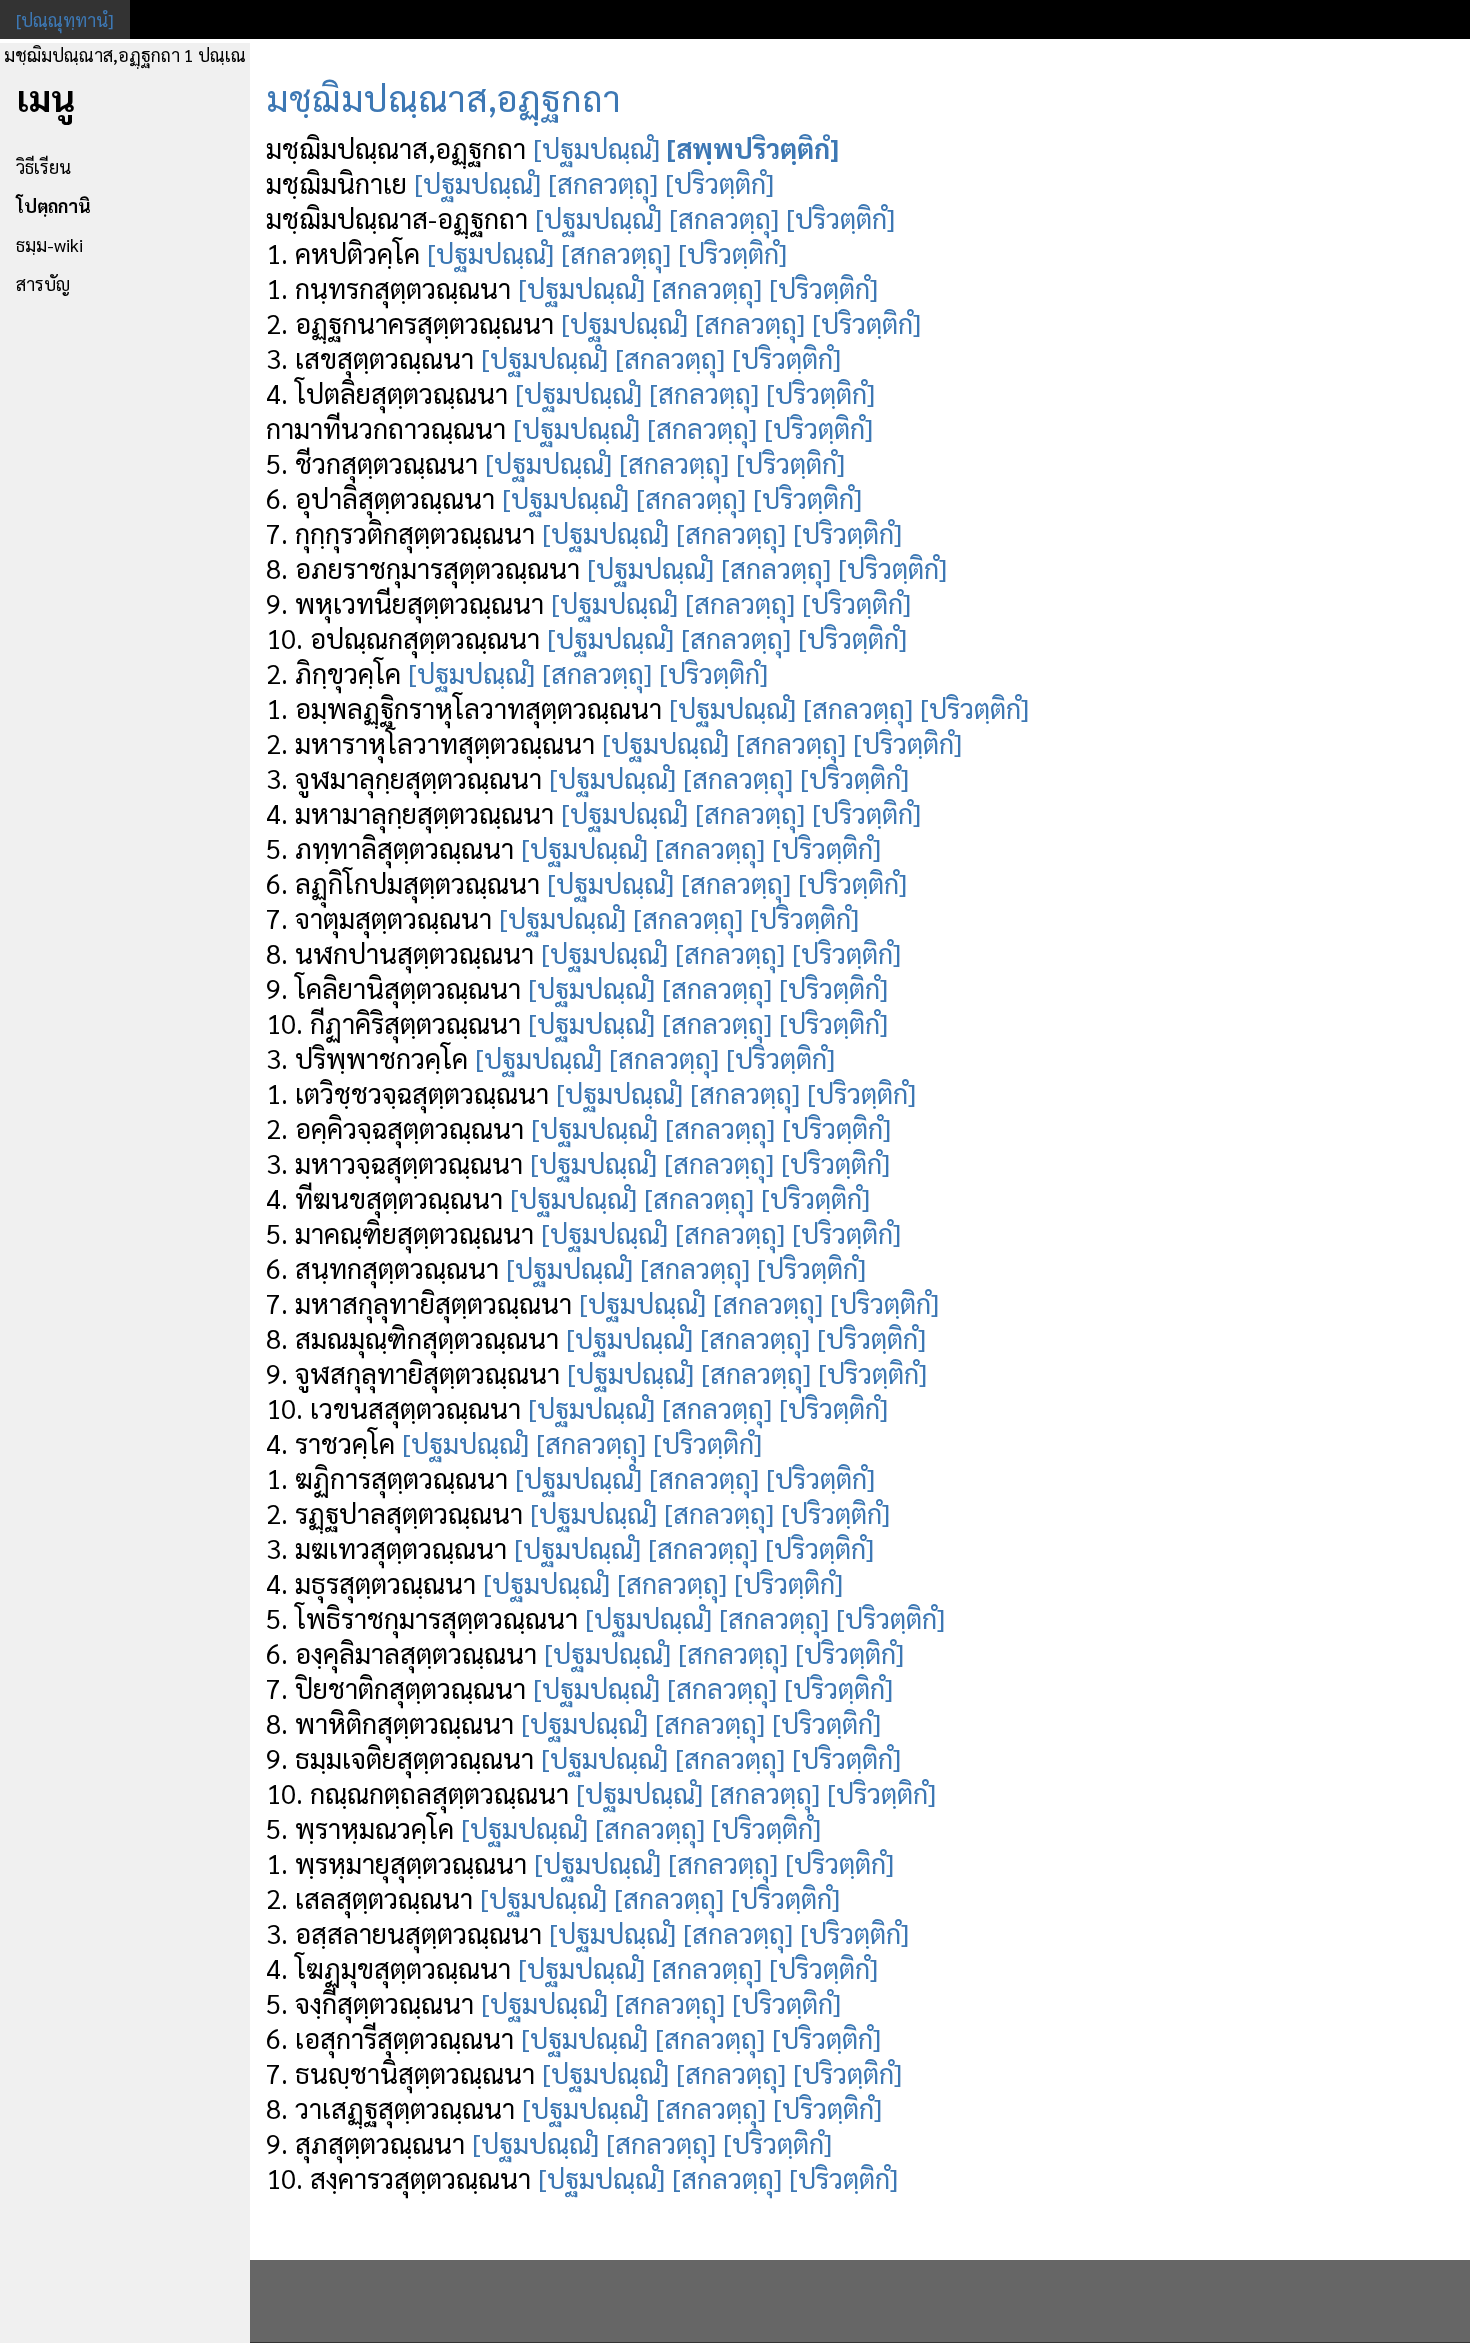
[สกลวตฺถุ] (603, 182)
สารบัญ (43, 283)
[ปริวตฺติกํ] (719, 182)
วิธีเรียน (43, 166)
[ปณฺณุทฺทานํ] (65, 19)
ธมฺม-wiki (49, 244)
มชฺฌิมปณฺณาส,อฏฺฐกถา (443, 97)
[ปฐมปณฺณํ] (596, 147)
